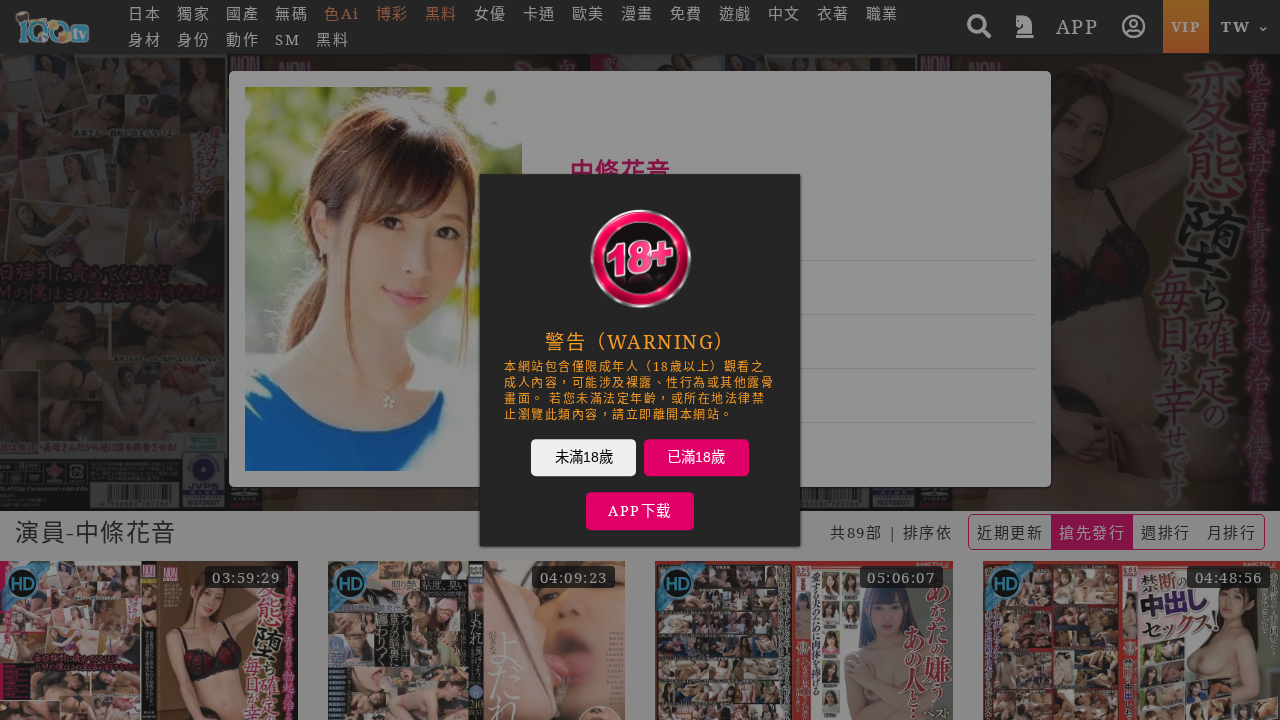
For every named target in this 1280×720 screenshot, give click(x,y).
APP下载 (640, 510)
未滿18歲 (584, 457)
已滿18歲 (696, 457)
